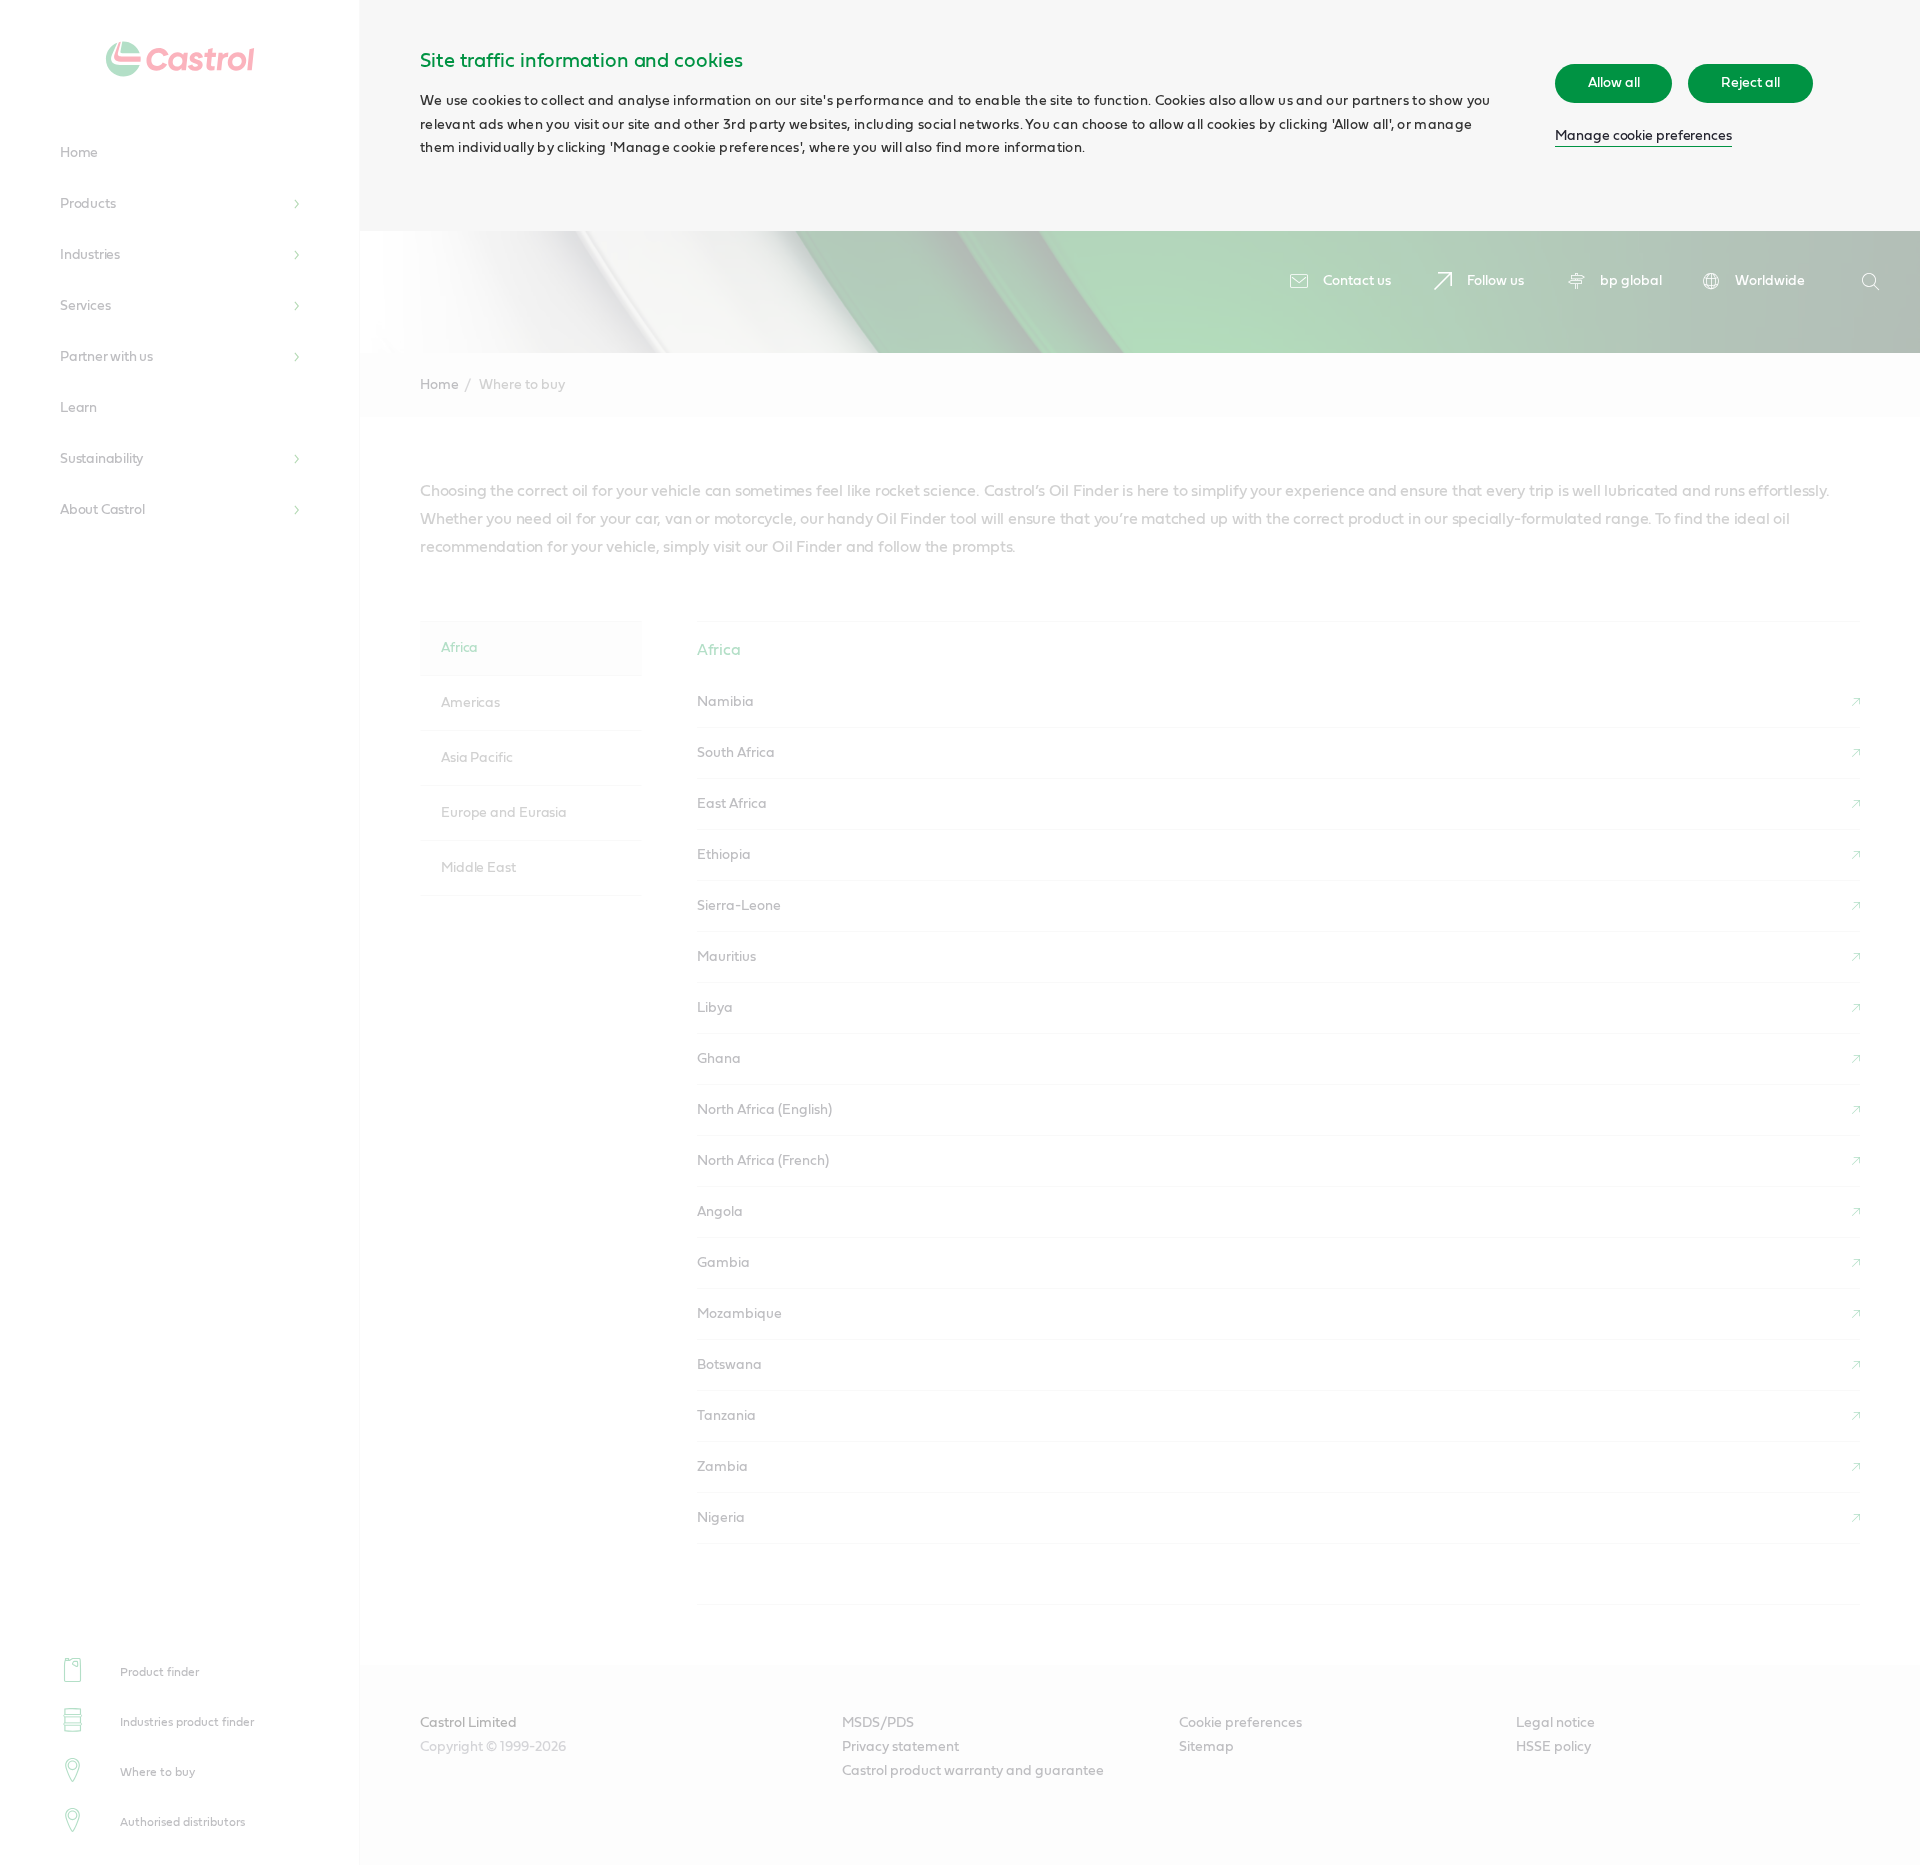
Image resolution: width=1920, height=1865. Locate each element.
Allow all (1613, 83)
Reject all (1750, 83)
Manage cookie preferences (1643, 136)
